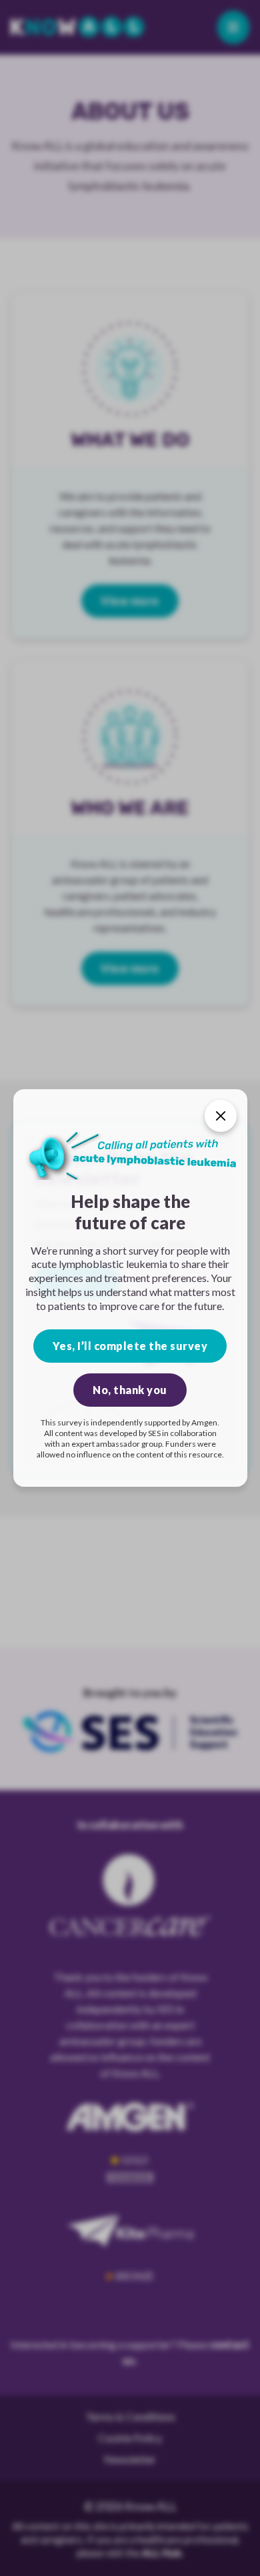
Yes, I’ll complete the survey (130, 1346)
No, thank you (130, 1390)
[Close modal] (221, 1116)
